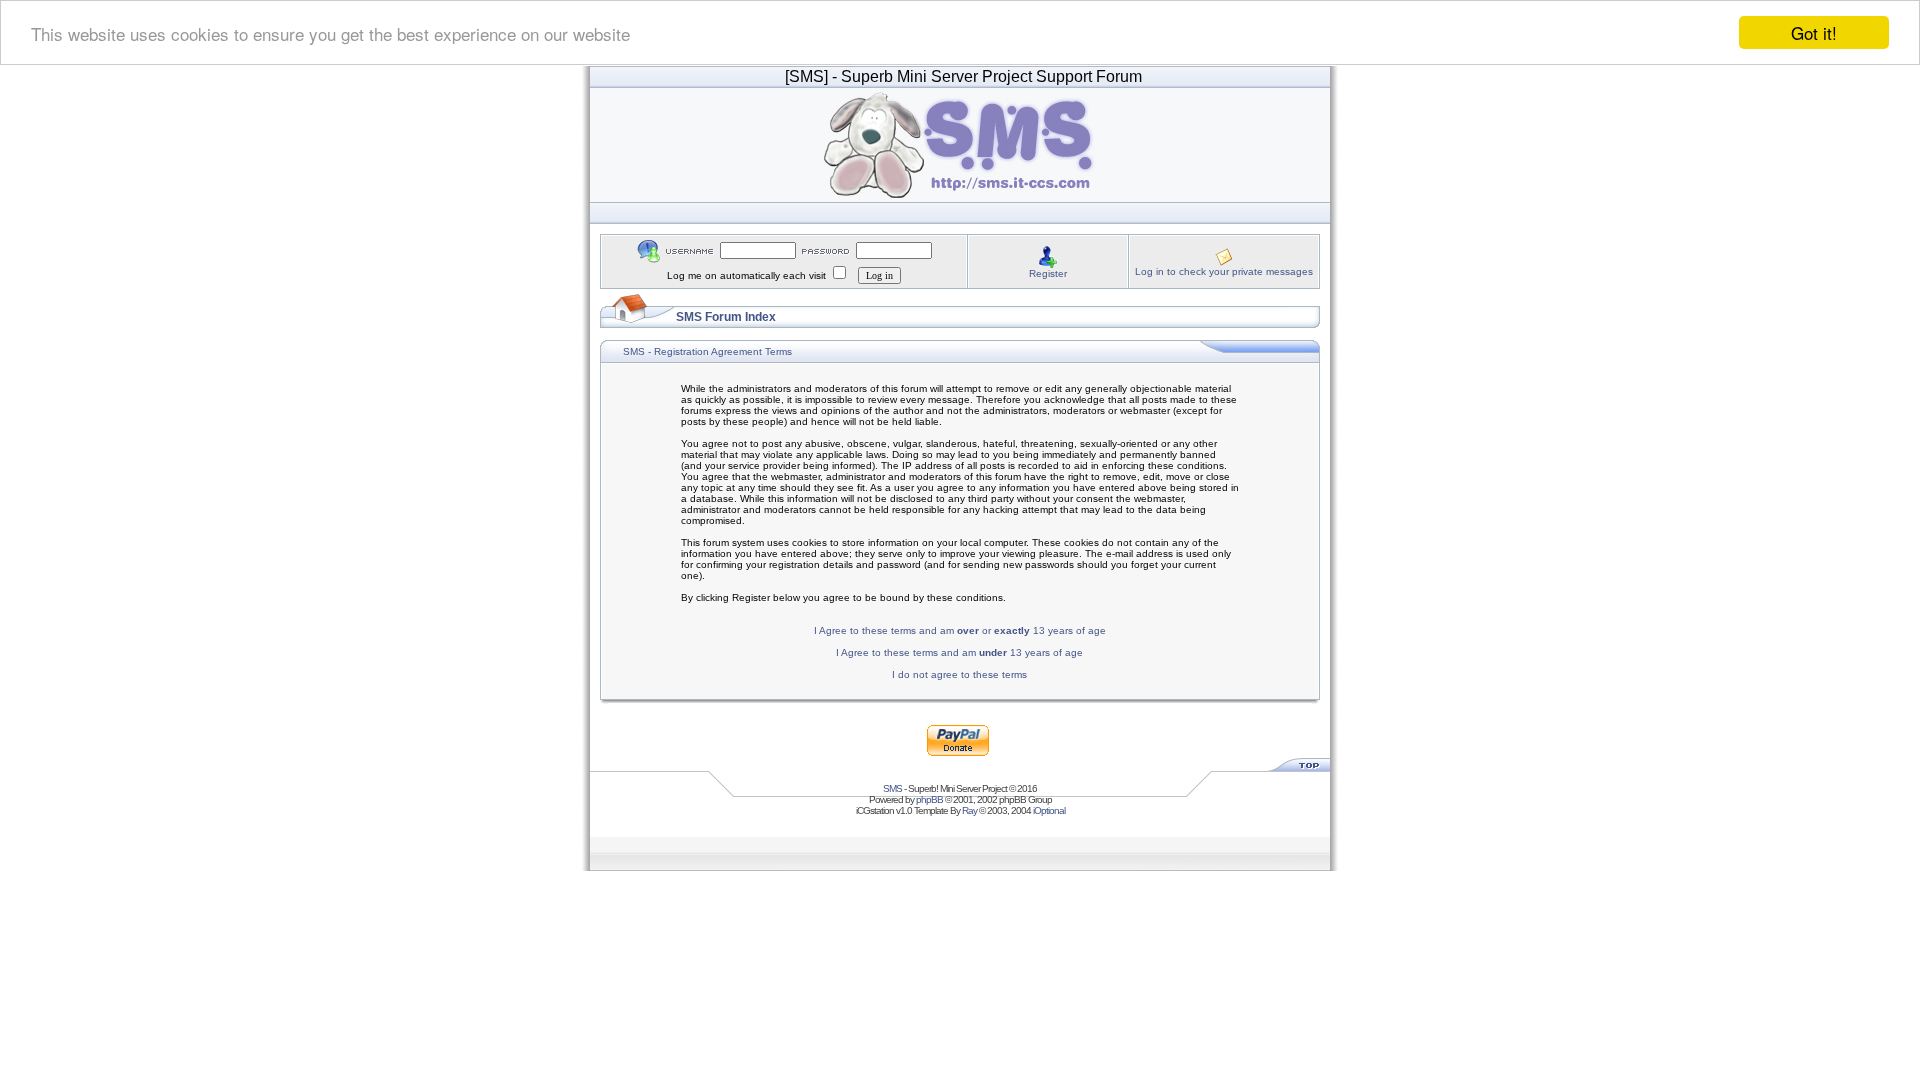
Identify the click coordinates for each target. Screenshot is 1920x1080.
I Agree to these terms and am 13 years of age (959, 652)
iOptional (1049, 810)
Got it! (1814, 32)
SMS (892, 788)
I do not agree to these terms (959, 674)
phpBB (929, 799)
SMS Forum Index (726, 317)
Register (1048, 273)
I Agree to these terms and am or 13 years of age (960, 630)
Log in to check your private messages (1224, 271)
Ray (969, 810)
